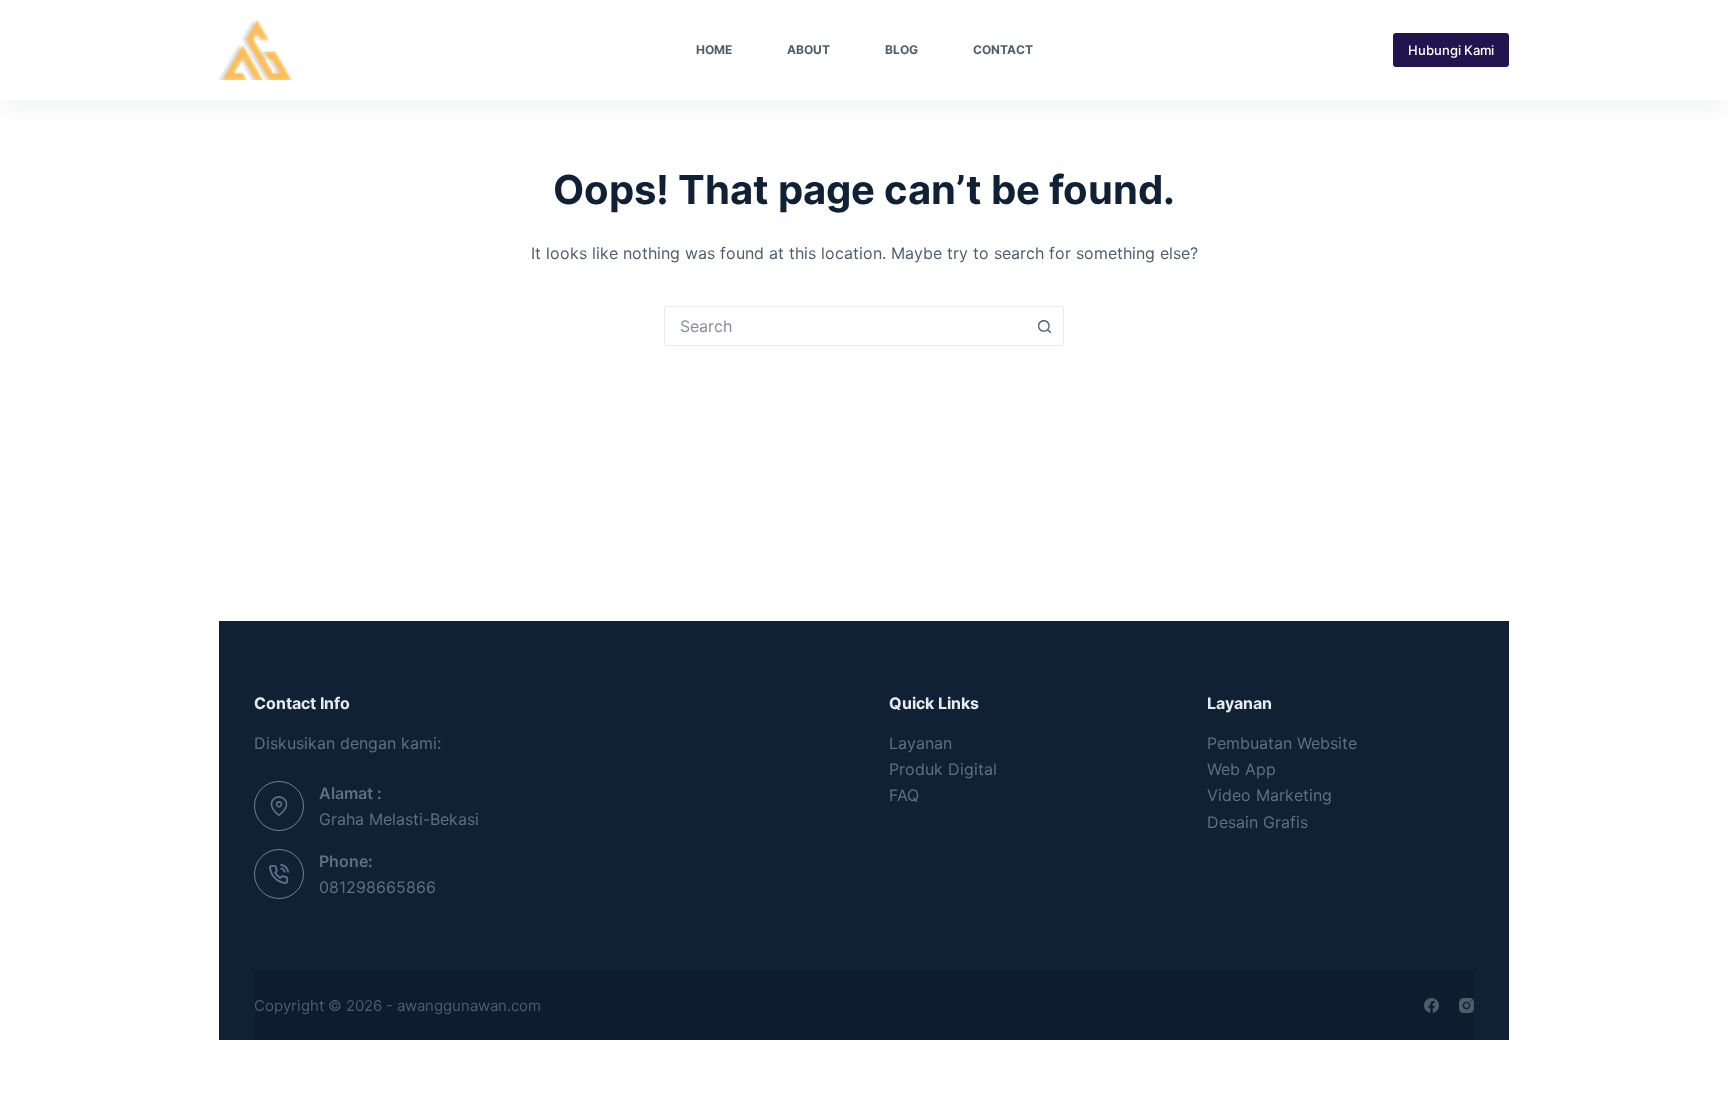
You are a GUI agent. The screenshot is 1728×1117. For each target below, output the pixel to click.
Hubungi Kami (1451, 50)
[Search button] (1044, 326)
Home (714, 49)
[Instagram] (1466, 1005)
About (808, 49)
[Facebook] (1431, 1005)
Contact (1003, 49)
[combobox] (845, 326)
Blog (901, 49)
